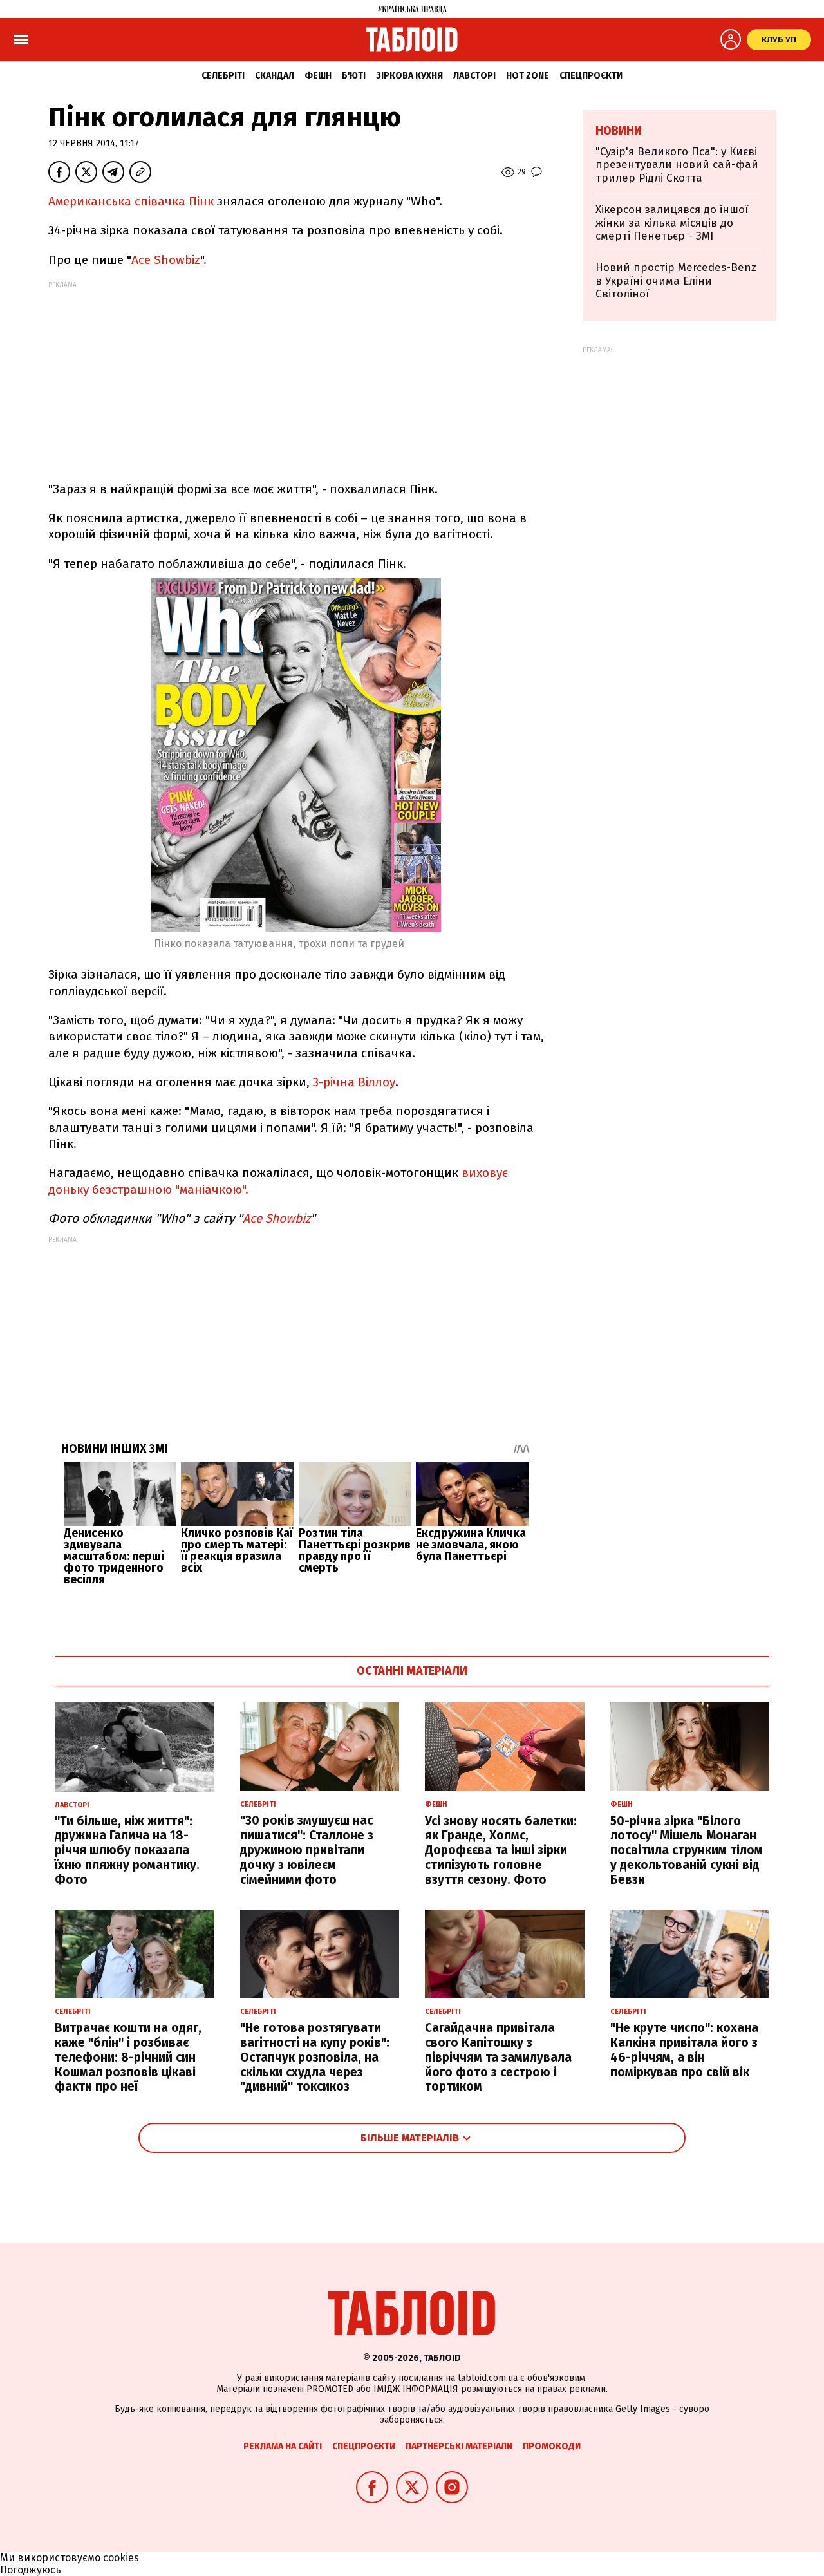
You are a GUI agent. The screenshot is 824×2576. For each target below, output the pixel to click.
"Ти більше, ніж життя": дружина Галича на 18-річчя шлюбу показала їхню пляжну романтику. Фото (127, 1850)
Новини (619, 131)
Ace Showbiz (166, 260)
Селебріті (223, 76)
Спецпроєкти (591, 76)
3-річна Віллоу (354, 1082)
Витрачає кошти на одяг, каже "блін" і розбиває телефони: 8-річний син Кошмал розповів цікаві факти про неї (128, 2057)
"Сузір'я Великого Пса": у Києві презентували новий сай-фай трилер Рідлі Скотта (677, 165)
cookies (121, 2558)
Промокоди (552, 2446)
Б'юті (354, 76)
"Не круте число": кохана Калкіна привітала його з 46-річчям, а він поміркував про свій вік (684, 2050)
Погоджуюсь (31, 2570)
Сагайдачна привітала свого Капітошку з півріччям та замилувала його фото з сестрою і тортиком (498, 2057)
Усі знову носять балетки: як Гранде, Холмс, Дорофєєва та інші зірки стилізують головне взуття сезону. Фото (501, 1850)
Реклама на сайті (283, 2446)
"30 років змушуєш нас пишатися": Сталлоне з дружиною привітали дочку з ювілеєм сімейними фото (307, 1850)
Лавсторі (474, 76)
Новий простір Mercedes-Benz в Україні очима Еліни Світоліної (676, 281)
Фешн (318, 76)
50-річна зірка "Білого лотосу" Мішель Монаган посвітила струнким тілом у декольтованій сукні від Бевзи (687, 1850)
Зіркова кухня (409, 76)
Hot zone (528, 76)
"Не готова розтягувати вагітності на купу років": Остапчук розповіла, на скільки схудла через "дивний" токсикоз (315, 2057)
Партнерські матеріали (459, 2446)
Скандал (275, 76)
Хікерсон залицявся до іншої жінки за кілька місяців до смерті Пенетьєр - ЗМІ (672, 223)
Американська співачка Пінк (131, 201)
